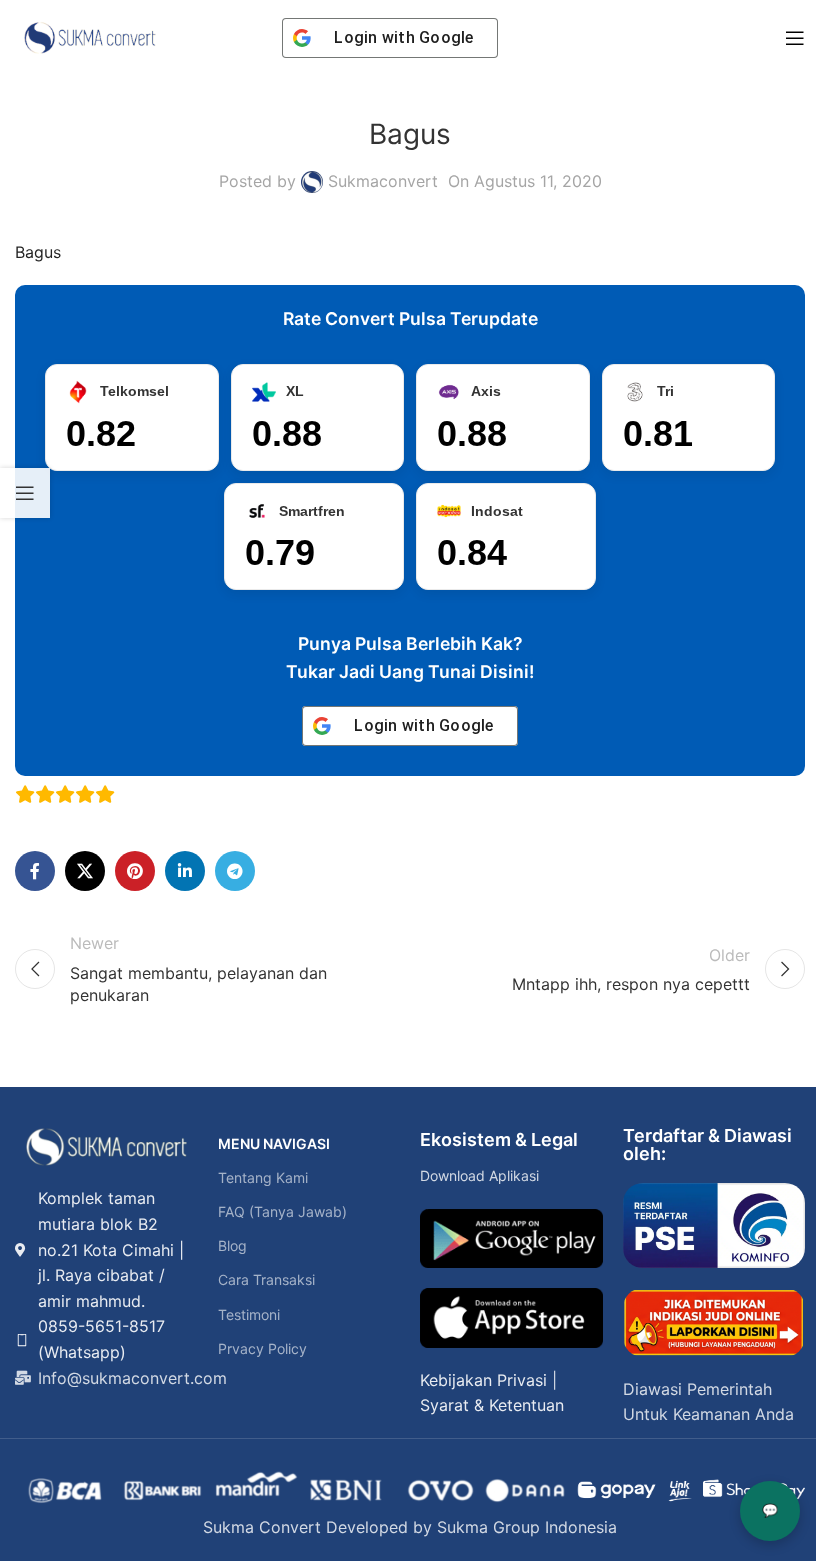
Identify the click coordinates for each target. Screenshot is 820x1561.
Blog (232, 1245)
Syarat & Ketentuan (492, 1405)
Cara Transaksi (266, 1279)
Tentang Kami (263, 1177)
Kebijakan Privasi (483, 1380)
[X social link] (85, 871)
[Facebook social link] (35, 871)
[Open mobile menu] (795, 38)
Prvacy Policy (262, 1348)
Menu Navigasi (274, 1143)
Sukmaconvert (383, 181)
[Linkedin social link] (185, 871)
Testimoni (249, 1314)
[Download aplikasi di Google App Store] (511, 1317)
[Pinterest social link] (135, 871)
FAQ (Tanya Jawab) (282, 1211)
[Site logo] (90, 36)
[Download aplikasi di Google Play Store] (511, 1238)
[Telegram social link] (235, 871)
